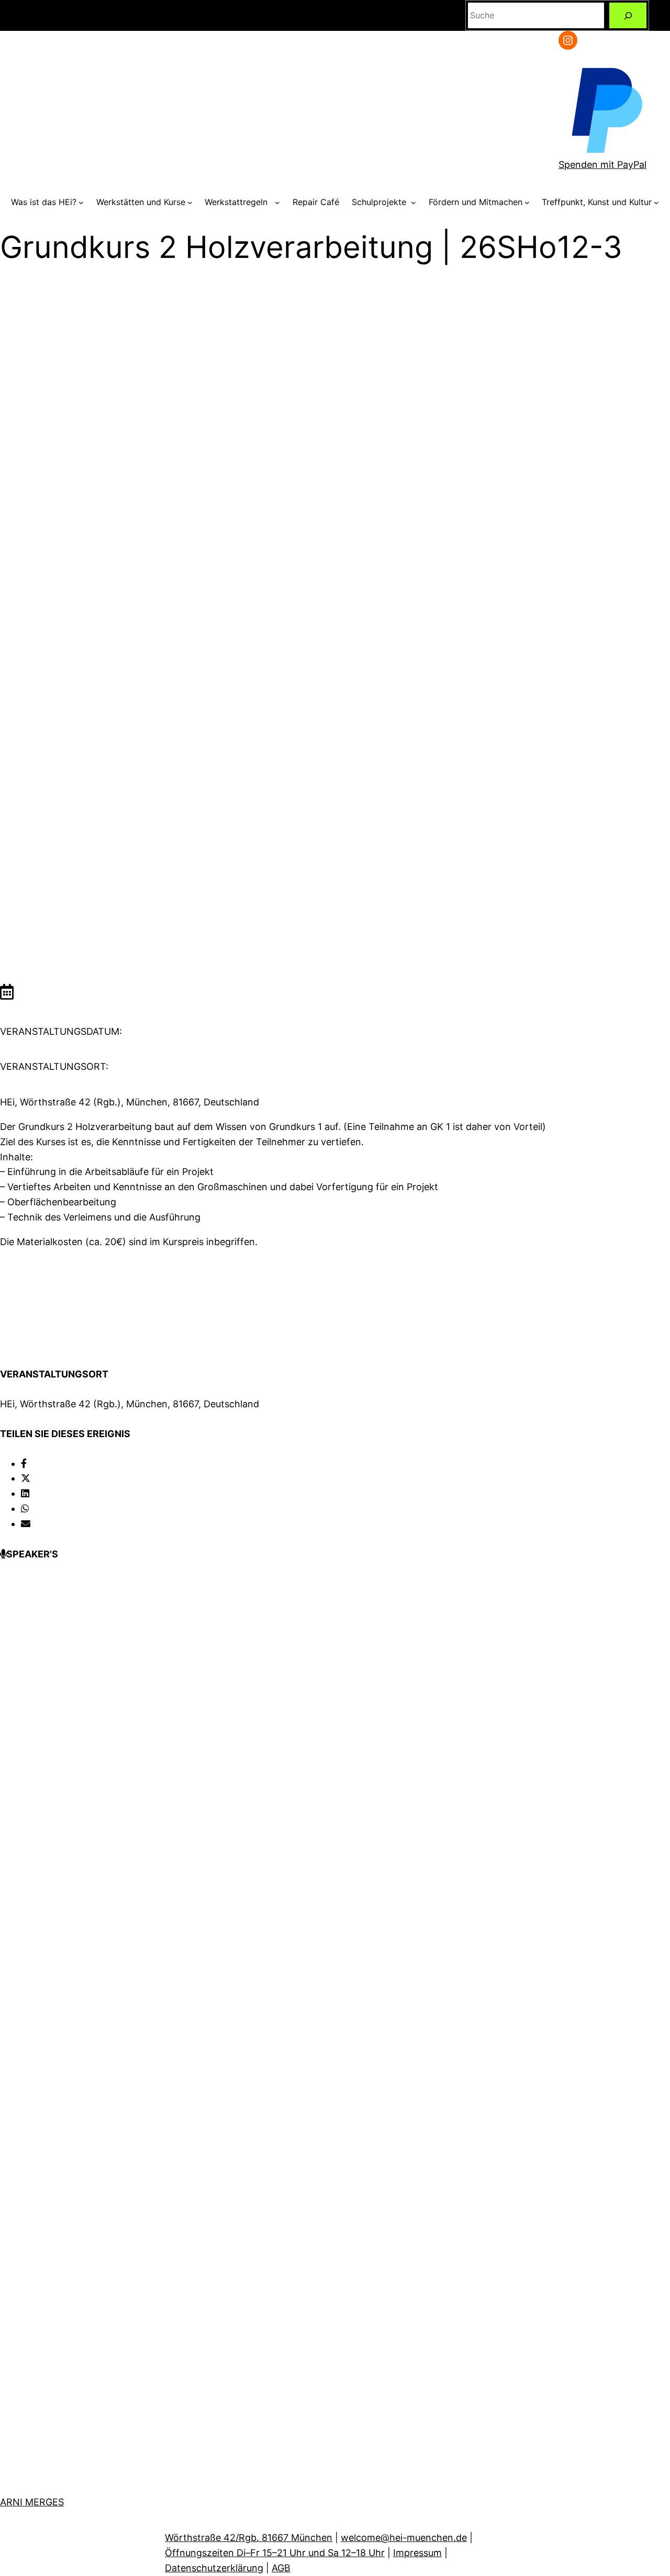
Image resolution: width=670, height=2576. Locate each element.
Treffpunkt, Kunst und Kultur (597, 202)
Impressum (417, 2553)
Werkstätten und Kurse (141, 202)
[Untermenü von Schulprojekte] (414, 202)
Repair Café (316, 202)
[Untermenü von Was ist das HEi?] (81, 202)
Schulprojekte (380, 202)
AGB (281, 2568)
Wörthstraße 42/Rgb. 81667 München (249, 2538)
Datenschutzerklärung (214, 2568)
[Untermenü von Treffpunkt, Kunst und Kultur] (656, 202)
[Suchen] (628, 15)
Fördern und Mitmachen (476, 202)
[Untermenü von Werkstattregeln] (277, 202)
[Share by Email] (26, 1524)
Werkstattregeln (239, 202)
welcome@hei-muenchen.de (404, 2538)
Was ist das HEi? (44, 202)
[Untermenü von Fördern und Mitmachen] (527, 202)
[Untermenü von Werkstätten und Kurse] (190, 202)
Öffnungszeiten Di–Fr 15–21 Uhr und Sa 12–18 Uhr (275, 2553)
